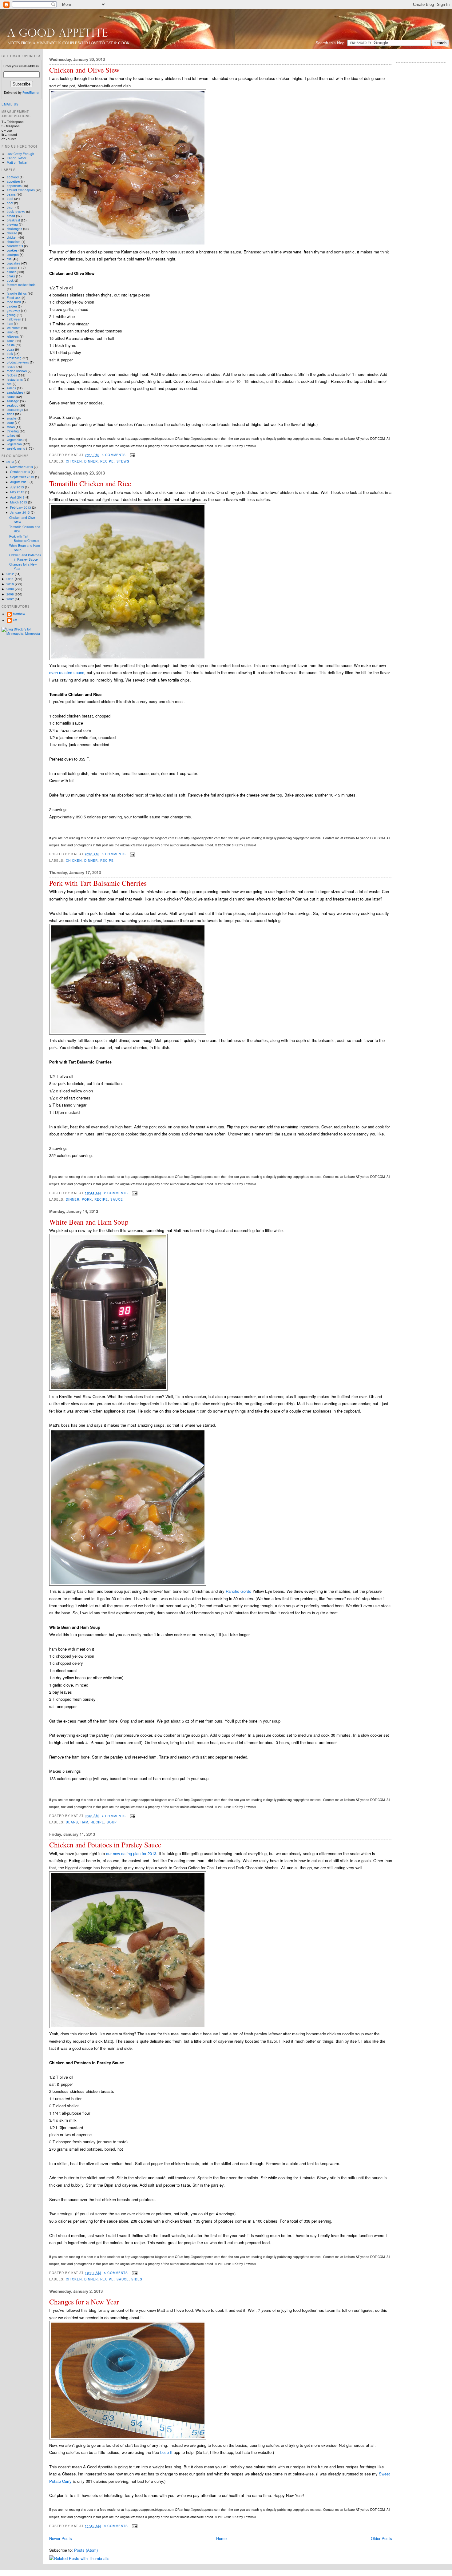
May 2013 (18, 492)
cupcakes (14, 263)
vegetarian (14, 444)
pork (87, 1199)
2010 (11, 584)
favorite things (17, 293)
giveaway (13, 311)
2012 (11, 574)
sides (137, 2279)
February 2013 (21, 507)
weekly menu (16, 448)
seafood (13, 405)
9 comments (114, 1816)
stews (123, 461)
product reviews (18, 362)
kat (15, 620)
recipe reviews (17, 371)
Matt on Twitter (17, 162)
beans (72, 1822)
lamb (10, 332)
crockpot (13, 255)
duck (10, 280)
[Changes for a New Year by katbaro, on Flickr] (128, 2438)
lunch (11, 341)
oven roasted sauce (67, 672)
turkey (11, 435)
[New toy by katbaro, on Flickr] (108, 1389)
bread (11, 216)
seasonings (15, 410)
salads (11, 388)
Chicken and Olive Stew (84, 70)
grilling (11, 315)
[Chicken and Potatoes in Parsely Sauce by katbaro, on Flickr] (128, 2027)
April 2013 (18, 497)
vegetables (15, 440)
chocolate (14, 242)
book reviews (16, 212)
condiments (15, 246)
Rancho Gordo (238, 1591)
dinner (91, 461)
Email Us (10, 104)
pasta (11, 345)
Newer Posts (61, 2538)
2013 (11, 462)
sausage (13, 401)
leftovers (13, 336)
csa (9, 259)
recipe (107, 461)
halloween (14, 319)
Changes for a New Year (84, 2302)
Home (221, 2538)
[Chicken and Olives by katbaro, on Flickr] (128, 244)
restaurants (15, 380)
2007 (11, 599)
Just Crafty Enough (20, 154)
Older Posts (381, 2538)
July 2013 (18, 487)
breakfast (13, 220)
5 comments (114, 455)
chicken (74, 461)
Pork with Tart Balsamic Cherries (98, 883)
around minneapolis (21, 190)
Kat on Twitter (16, 158)
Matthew (19, 614)
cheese (12, 233)
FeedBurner (31, 93)
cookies (12, 250)
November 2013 (22, 467)
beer (10, 203)
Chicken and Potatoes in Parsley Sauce (105, 1845)
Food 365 (14, 298)
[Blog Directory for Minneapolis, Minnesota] (22, 634)
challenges (14, 229)
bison (11, 207)
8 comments (116, 2526)
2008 (11, 594)
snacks (12, 418)
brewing (12, 225)
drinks (11, 276)
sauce (117, 1199)
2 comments (116, 1193)
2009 (11, 589)
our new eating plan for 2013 (131, 1853)
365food (13, 177)
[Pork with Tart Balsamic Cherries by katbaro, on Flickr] (128, 1033)
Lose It (166, 2452)
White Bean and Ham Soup (89, 1222)
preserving (14, 358)
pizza (10, 349)
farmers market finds (21, 285)
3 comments (114, 854)
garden (12, 306)
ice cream (14, 328)
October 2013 (20, 472)
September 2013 (23, 477)
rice (9, 384)
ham (84, 1822)
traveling (13, 431)
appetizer (13, 181)
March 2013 (19, 502)
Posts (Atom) (86, 2550)
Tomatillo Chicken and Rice (90, 484)
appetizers (14, 186)
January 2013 (20, 512)
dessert (12, 268)
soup (112, 1822)
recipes (12, 375)
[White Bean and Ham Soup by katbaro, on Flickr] (128, 1584)
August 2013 (20, 482)
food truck (14, 302)
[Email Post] (132, 455)
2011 (11, 579)
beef (10, 199)
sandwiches (15, 392)
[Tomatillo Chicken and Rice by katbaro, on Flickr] (128, 658)
